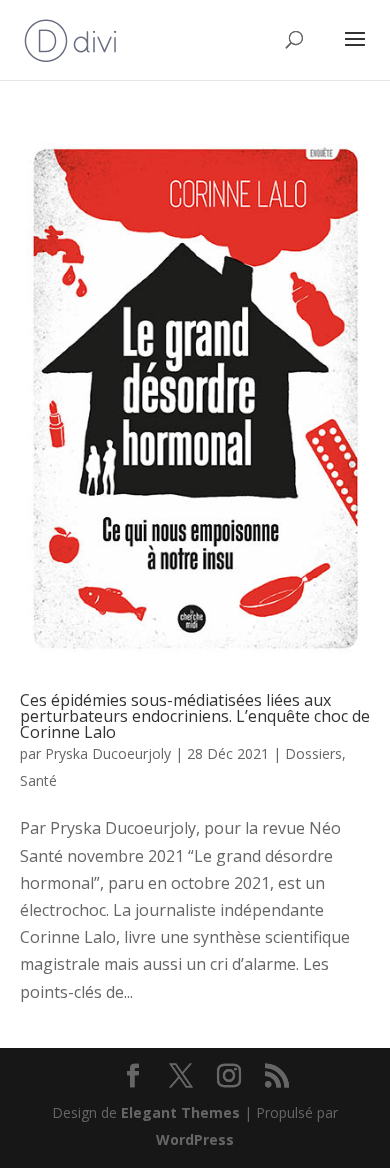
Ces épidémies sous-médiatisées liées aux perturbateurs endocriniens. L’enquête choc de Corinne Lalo (195, 716)
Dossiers (313, 753)
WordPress (195, 1139)
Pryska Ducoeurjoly (108, 753)
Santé (38, 780)
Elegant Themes (180, 1112)
